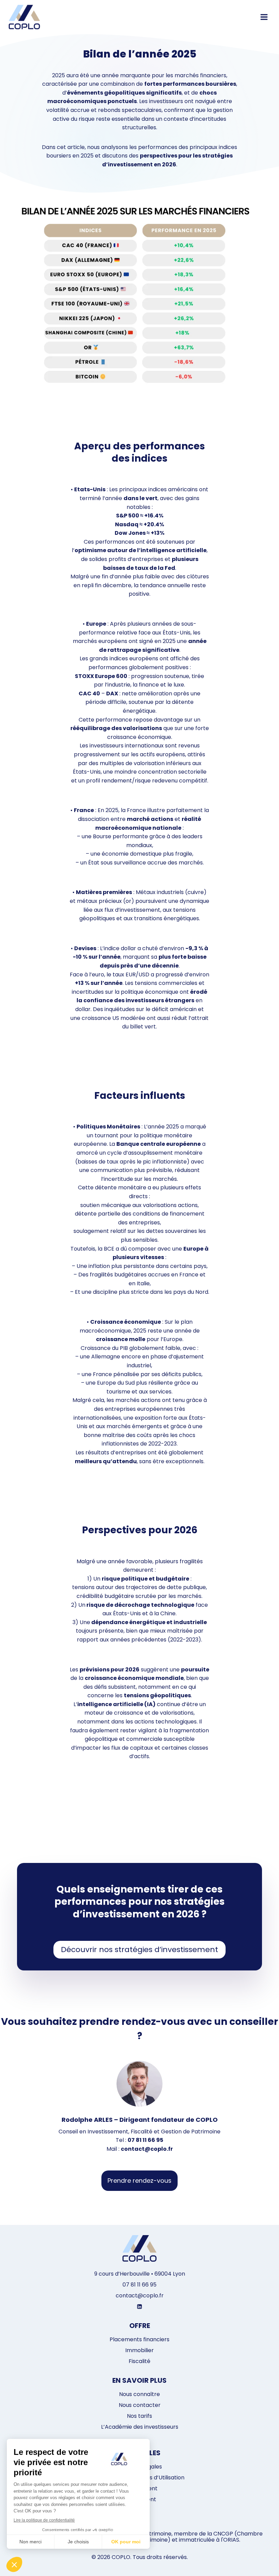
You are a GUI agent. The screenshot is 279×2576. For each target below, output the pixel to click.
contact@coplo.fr (140, 2296)
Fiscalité (139, 2361)
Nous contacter (140, 2405)
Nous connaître (139, 2394)
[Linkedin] (139, 2307)
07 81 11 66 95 (139, 2285)
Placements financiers (139, 2339)
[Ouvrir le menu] (264, 17)
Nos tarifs (139, 2416)
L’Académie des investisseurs (140, 2427)
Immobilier (139, 2350)
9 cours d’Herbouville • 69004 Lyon (140, 2274)
